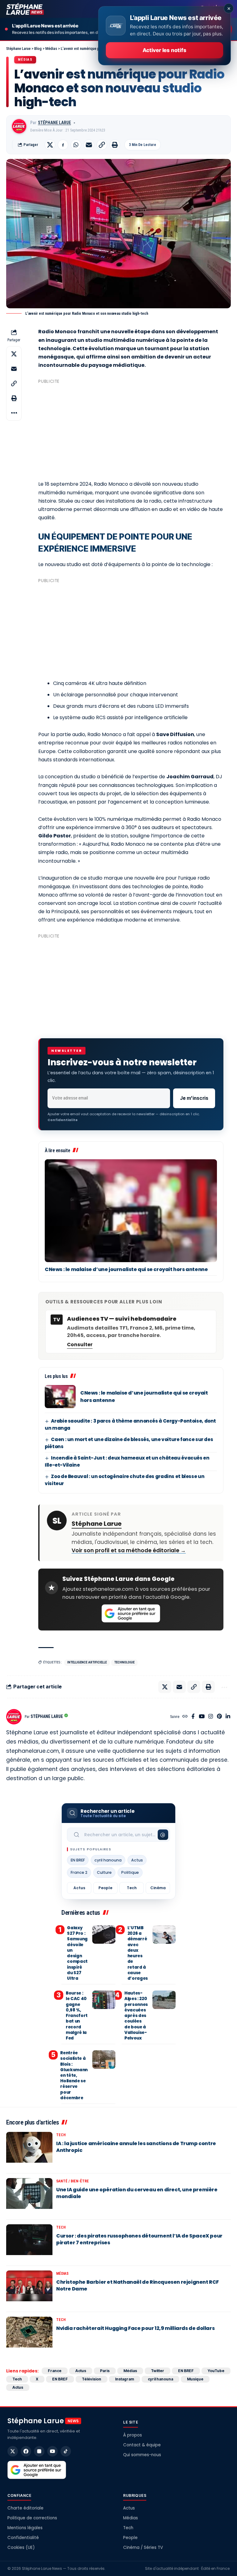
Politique (130, 1872)
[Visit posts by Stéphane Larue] (19, 126)
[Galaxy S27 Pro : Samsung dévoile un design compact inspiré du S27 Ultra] (104, 1934)
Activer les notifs (164, 50)
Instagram (125, 2379)
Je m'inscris (194, 1098)
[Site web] (185, 1717)
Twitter (158, 2371)
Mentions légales (25, 2528)
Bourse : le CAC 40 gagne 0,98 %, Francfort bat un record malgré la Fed (77, 2016)
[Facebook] (193, 1717)
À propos (133, 2435)
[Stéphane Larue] (25, 9)
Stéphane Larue (54, 123)
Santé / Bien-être (73, 2181)
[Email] (89, 145)
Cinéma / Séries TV (143, 2548)
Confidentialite (63, 1120)
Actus (137, 1860)
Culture (104, 1872)
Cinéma (158, 1888)
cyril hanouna (108, 1860)
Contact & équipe (142, 2445)
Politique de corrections (32, 2518)
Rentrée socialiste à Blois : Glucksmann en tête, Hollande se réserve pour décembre (74, 2075)
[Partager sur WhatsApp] (76, 145)
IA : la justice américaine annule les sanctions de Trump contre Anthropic (136, 2147)
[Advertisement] (131, 429)
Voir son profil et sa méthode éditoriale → (129, 1550)
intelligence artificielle (87, 1662)
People (105, 1888)
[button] (102, 145)
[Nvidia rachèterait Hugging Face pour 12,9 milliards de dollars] (29, 2335)
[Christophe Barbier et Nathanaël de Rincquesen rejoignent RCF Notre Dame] (29, 2289)
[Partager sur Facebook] (63, 145)
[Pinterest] (219, 1717)
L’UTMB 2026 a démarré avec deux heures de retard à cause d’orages (138, 1953)
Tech (132, 1888)
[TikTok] (66, 2451)
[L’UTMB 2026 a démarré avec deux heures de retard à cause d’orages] (164, 1934)
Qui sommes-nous (142, 2455)
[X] (13, 2451)
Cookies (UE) (21, 2548)
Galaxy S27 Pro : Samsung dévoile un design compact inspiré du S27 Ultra (77, 1953)
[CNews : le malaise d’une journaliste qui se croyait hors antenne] (131, 1211)
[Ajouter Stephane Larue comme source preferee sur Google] (131, 1614)
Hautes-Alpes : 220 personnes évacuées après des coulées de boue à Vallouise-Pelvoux (136, 2016)
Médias (25, 60)
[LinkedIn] (228, 1717)
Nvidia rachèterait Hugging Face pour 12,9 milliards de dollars (135, 2328)
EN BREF (78, 1860)
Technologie (124, 1662)
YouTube (216, 2371)
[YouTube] (202, 1717)
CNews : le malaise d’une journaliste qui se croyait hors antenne (126, 1269)
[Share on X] (50, 145)
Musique (195, 2379)
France (55, 2371)
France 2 (79, 1872)
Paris (105, 2371)
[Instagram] (211, 1717)
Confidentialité (23, 2538)
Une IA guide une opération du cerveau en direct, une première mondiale (137, 2193)
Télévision (91, 2379)
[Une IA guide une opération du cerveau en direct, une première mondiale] (29, 2197)
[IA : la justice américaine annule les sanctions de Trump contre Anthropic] (29, 2150)
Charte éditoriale (25, 2508)
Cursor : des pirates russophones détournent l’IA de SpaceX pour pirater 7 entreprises (139, 2239)
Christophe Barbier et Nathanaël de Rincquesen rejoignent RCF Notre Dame (137, 2285)
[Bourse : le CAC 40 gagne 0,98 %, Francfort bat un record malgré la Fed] (104, 2000)
